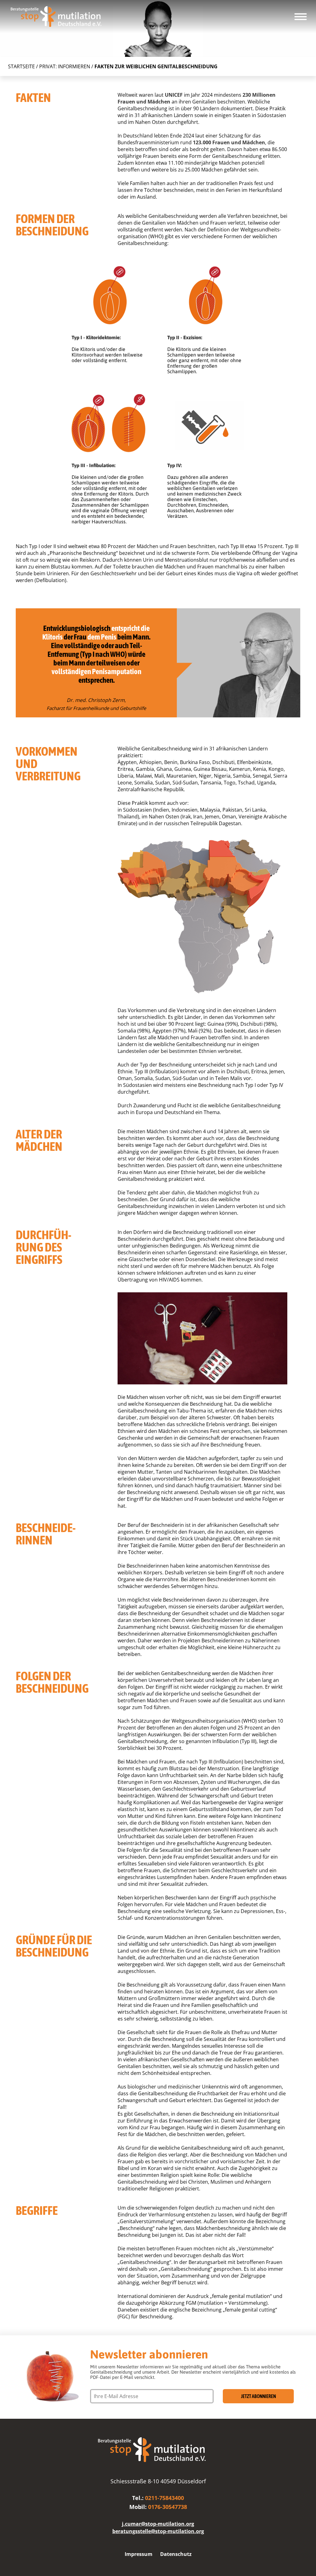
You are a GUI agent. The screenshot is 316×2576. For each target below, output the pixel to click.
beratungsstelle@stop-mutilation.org (158, 2531)
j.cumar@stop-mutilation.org (158, 2524)
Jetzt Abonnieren (258, 2396)
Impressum (139, 2554)
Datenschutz (176, 2554)
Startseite (21, 66)
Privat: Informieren (65, 66)
